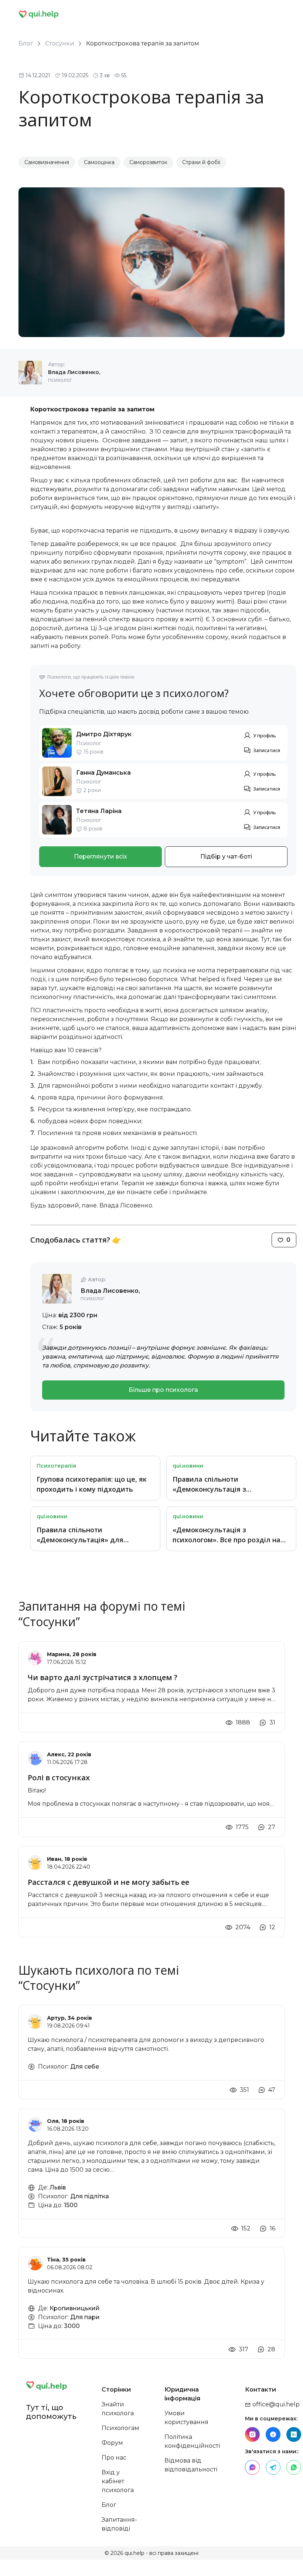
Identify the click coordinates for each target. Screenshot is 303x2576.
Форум (112, 2443)
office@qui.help (275, 2404)
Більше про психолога (163, 1390)
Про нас (114, 2458)
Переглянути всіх (101, 857)
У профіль (265, 735)
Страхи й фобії (201, 162)
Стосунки (60, 43)
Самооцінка (99, 162)
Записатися (267, 750)
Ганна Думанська (103, 773)
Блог (26, 43)
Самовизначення (47, 162)
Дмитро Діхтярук (104, 734)
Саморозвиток (148, 162)
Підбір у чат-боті (226, 857)
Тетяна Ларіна (99, 811)
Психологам (120, 2428)
